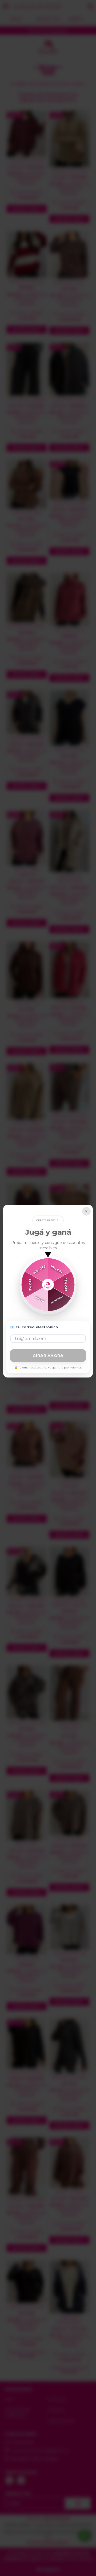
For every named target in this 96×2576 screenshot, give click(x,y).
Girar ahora (48, 1356)
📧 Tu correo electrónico (34, 1327)
